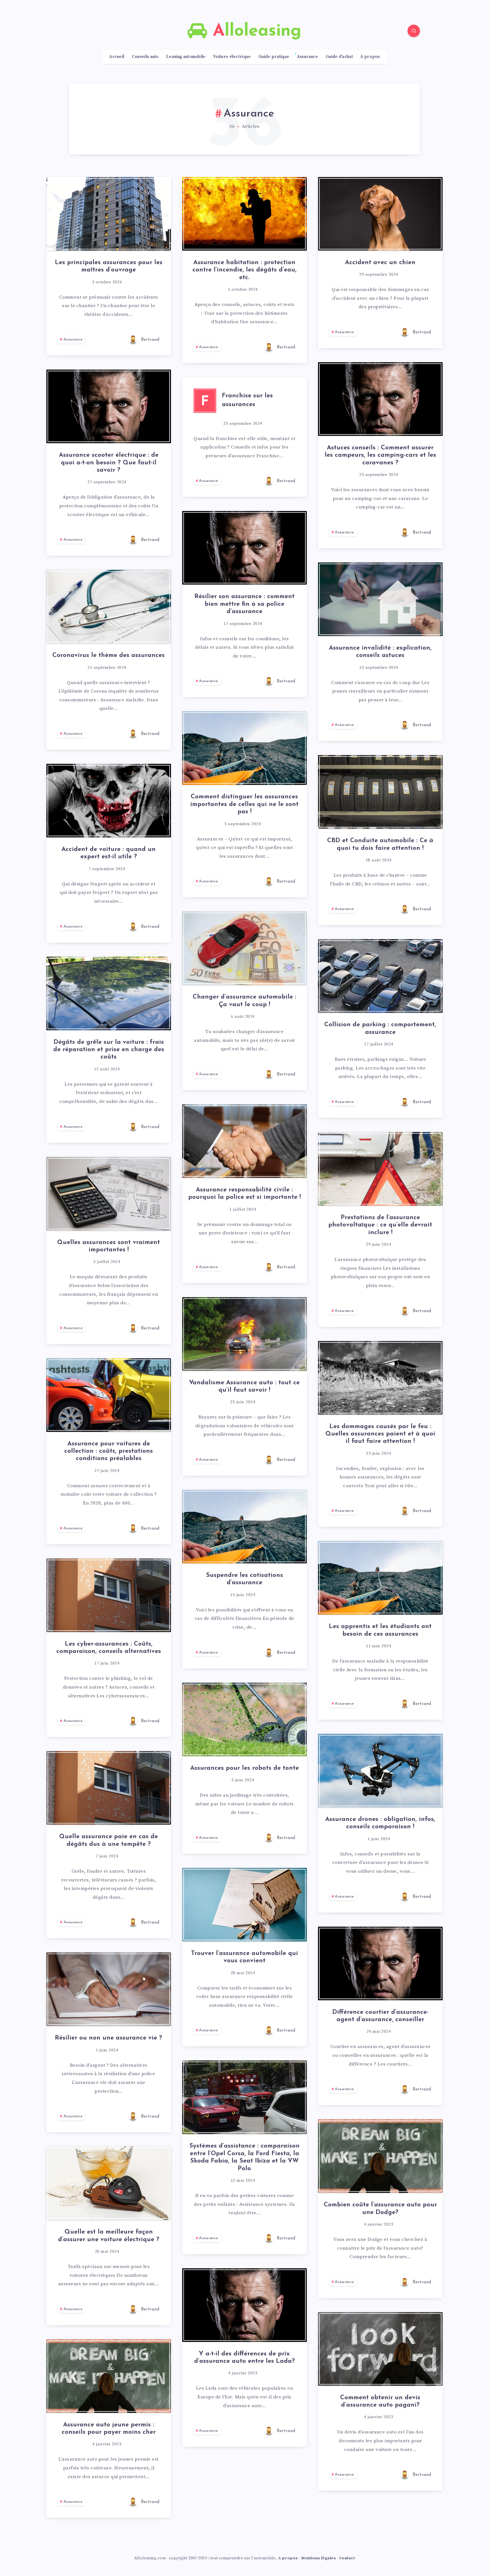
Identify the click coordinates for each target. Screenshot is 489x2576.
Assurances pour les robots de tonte (244, 1768)
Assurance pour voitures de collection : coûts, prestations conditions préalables (109, 1451)
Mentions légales (319, 2558)
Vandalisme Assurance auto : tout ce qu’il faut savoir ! (244, 1386)
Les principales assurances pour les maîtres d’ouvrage (109, 266)
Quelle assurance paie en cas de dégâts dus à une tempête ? (109, 1840)
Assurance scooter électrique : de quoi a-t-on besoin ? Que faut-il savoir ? (109, 463)
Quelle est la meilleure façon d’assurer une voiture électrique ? (109, 2236)
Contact (347, 2558)
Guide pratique (274, 57)
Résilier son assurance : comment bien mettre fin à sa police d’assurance (244, 604)
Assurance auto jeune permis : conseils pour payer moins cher (109, 2429)
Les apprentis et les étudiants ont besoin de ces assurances (380, 1630)
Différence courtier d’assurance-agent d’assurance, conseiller (380, 2016)
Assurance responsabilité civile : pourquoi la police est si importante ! (244, 1194)
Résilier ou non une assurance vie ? (109, 2038)
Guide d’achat (339, 57)
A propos (370, 57)
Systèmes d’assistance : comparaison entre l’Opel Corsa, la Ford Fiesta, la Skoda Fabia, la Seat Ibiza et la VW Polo (244, 2157)
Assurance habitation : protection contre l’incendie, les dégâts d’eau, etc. (244, 270)
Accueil (117, 57)
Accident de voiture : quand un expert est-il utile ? (109, 853)
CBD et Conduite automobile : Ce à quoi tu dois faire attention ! (380, 844)
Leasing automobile (186, 57)
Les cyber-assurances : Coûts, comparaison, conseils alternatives (109, 1648)
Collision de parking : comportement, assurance (380, 1028)
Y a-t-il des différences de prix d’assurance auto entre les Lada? (244, 2358)
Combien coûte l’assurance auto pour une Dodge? (380, 2209)
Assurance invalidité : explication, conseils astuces (380, 652)
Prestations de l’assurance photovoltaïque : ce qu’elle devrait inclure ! (380, 1225)
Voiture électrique (232, 57)
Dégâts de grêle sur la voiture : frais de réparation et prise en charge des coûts (109, 1050)
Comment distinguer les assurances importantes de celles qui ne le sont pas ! (244, 804)
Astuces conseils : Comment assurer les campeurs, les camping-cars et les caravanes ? (380, 455)
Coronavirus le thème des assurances (109, 655)
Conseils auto (145, 57)
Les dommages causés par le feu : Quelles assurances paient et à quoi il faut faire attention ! (380, 1434)
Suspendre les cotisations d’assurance (244, 1579)
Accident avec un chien (380, 263)
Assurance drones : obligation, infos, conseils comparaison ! (380, 1823)
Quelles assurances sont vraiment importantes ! (109, 1246)
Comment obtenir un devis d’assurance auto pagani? (380, 2401)
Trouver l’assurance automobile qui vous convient (244, 1957)
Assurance (308, 57)
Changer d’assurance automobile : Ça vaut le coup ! (244, 1001)
